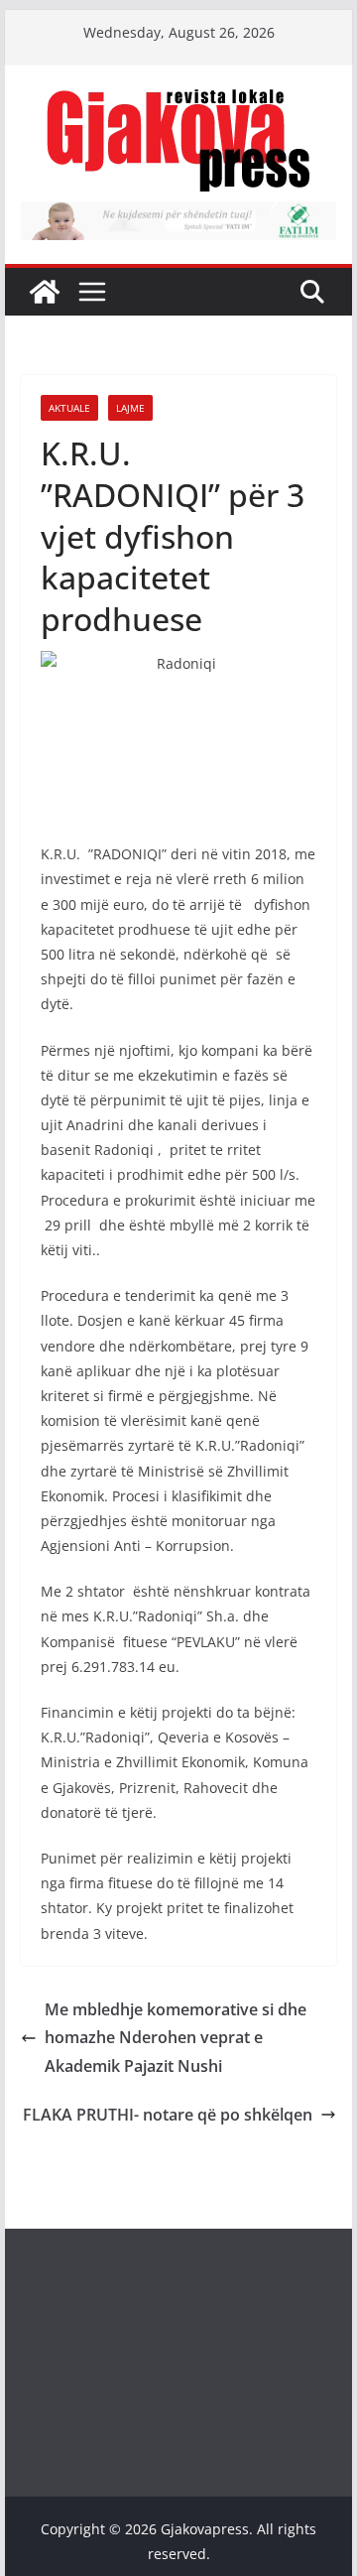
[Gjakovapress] (45, 292)
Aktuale (69, 408)
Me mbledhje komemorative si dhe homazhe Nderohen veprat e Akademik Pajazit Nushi (176, 2038)
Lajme (130, 408)
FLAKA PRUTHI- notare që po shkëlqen (168, 2115)
